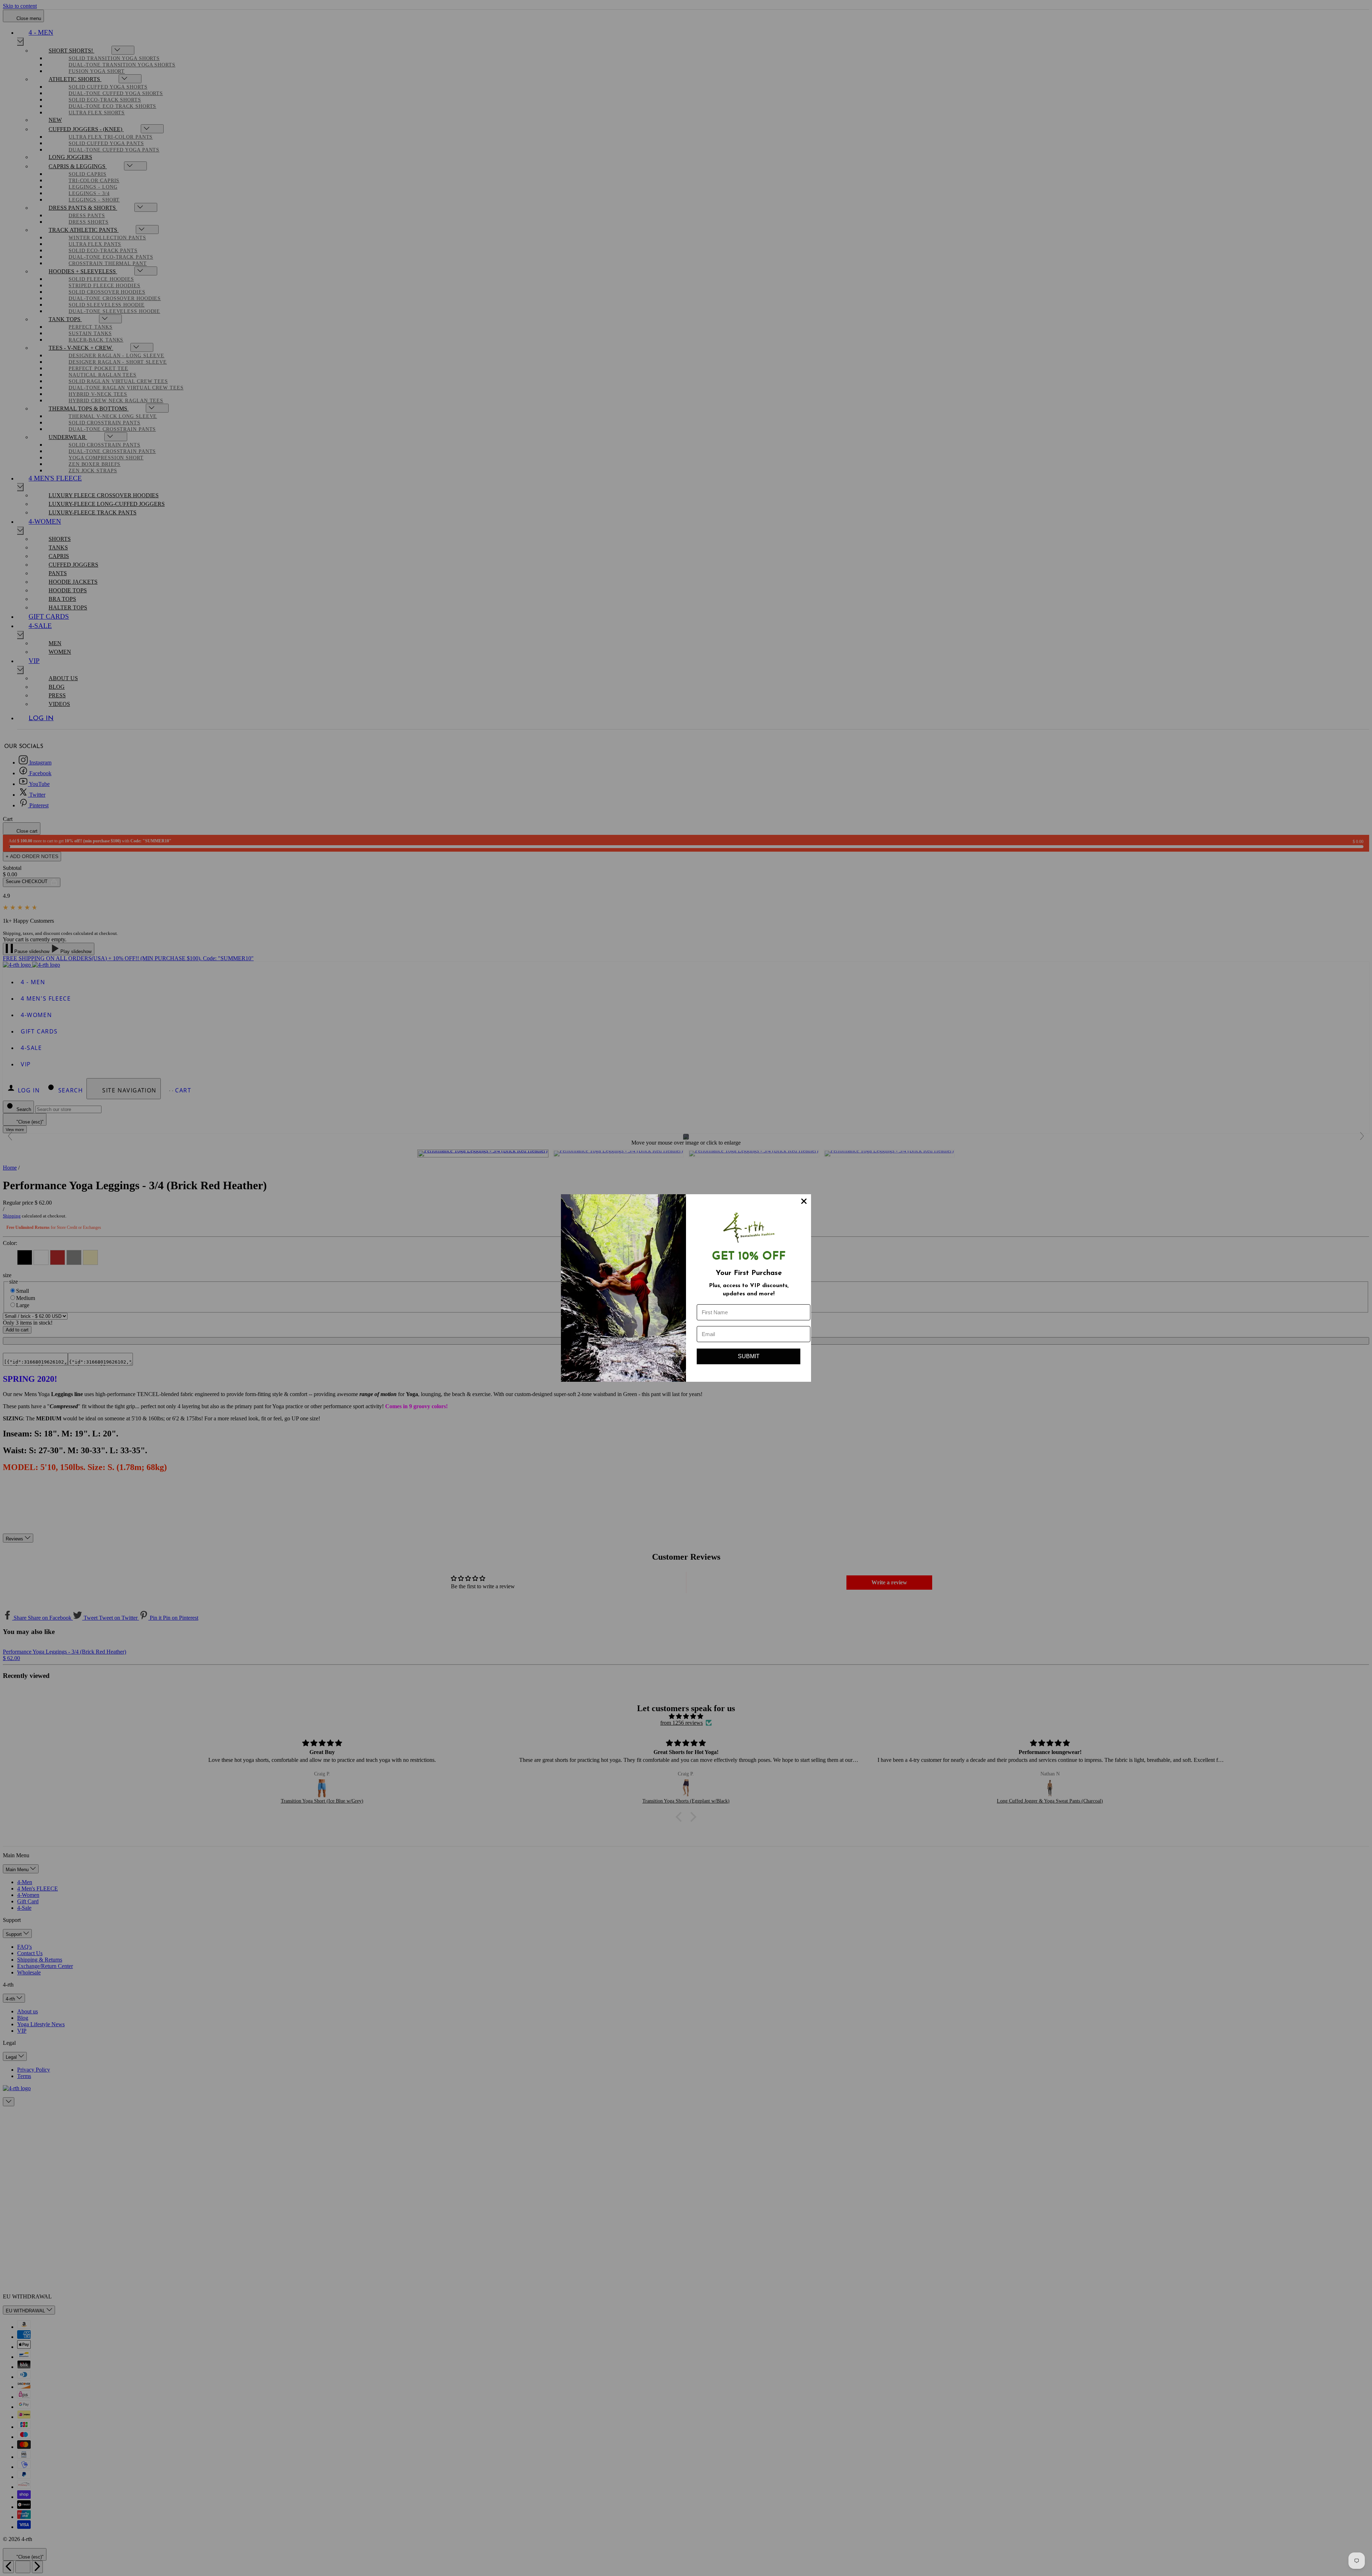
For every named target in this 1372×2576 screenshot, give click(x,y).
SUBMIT (749, 1356)
